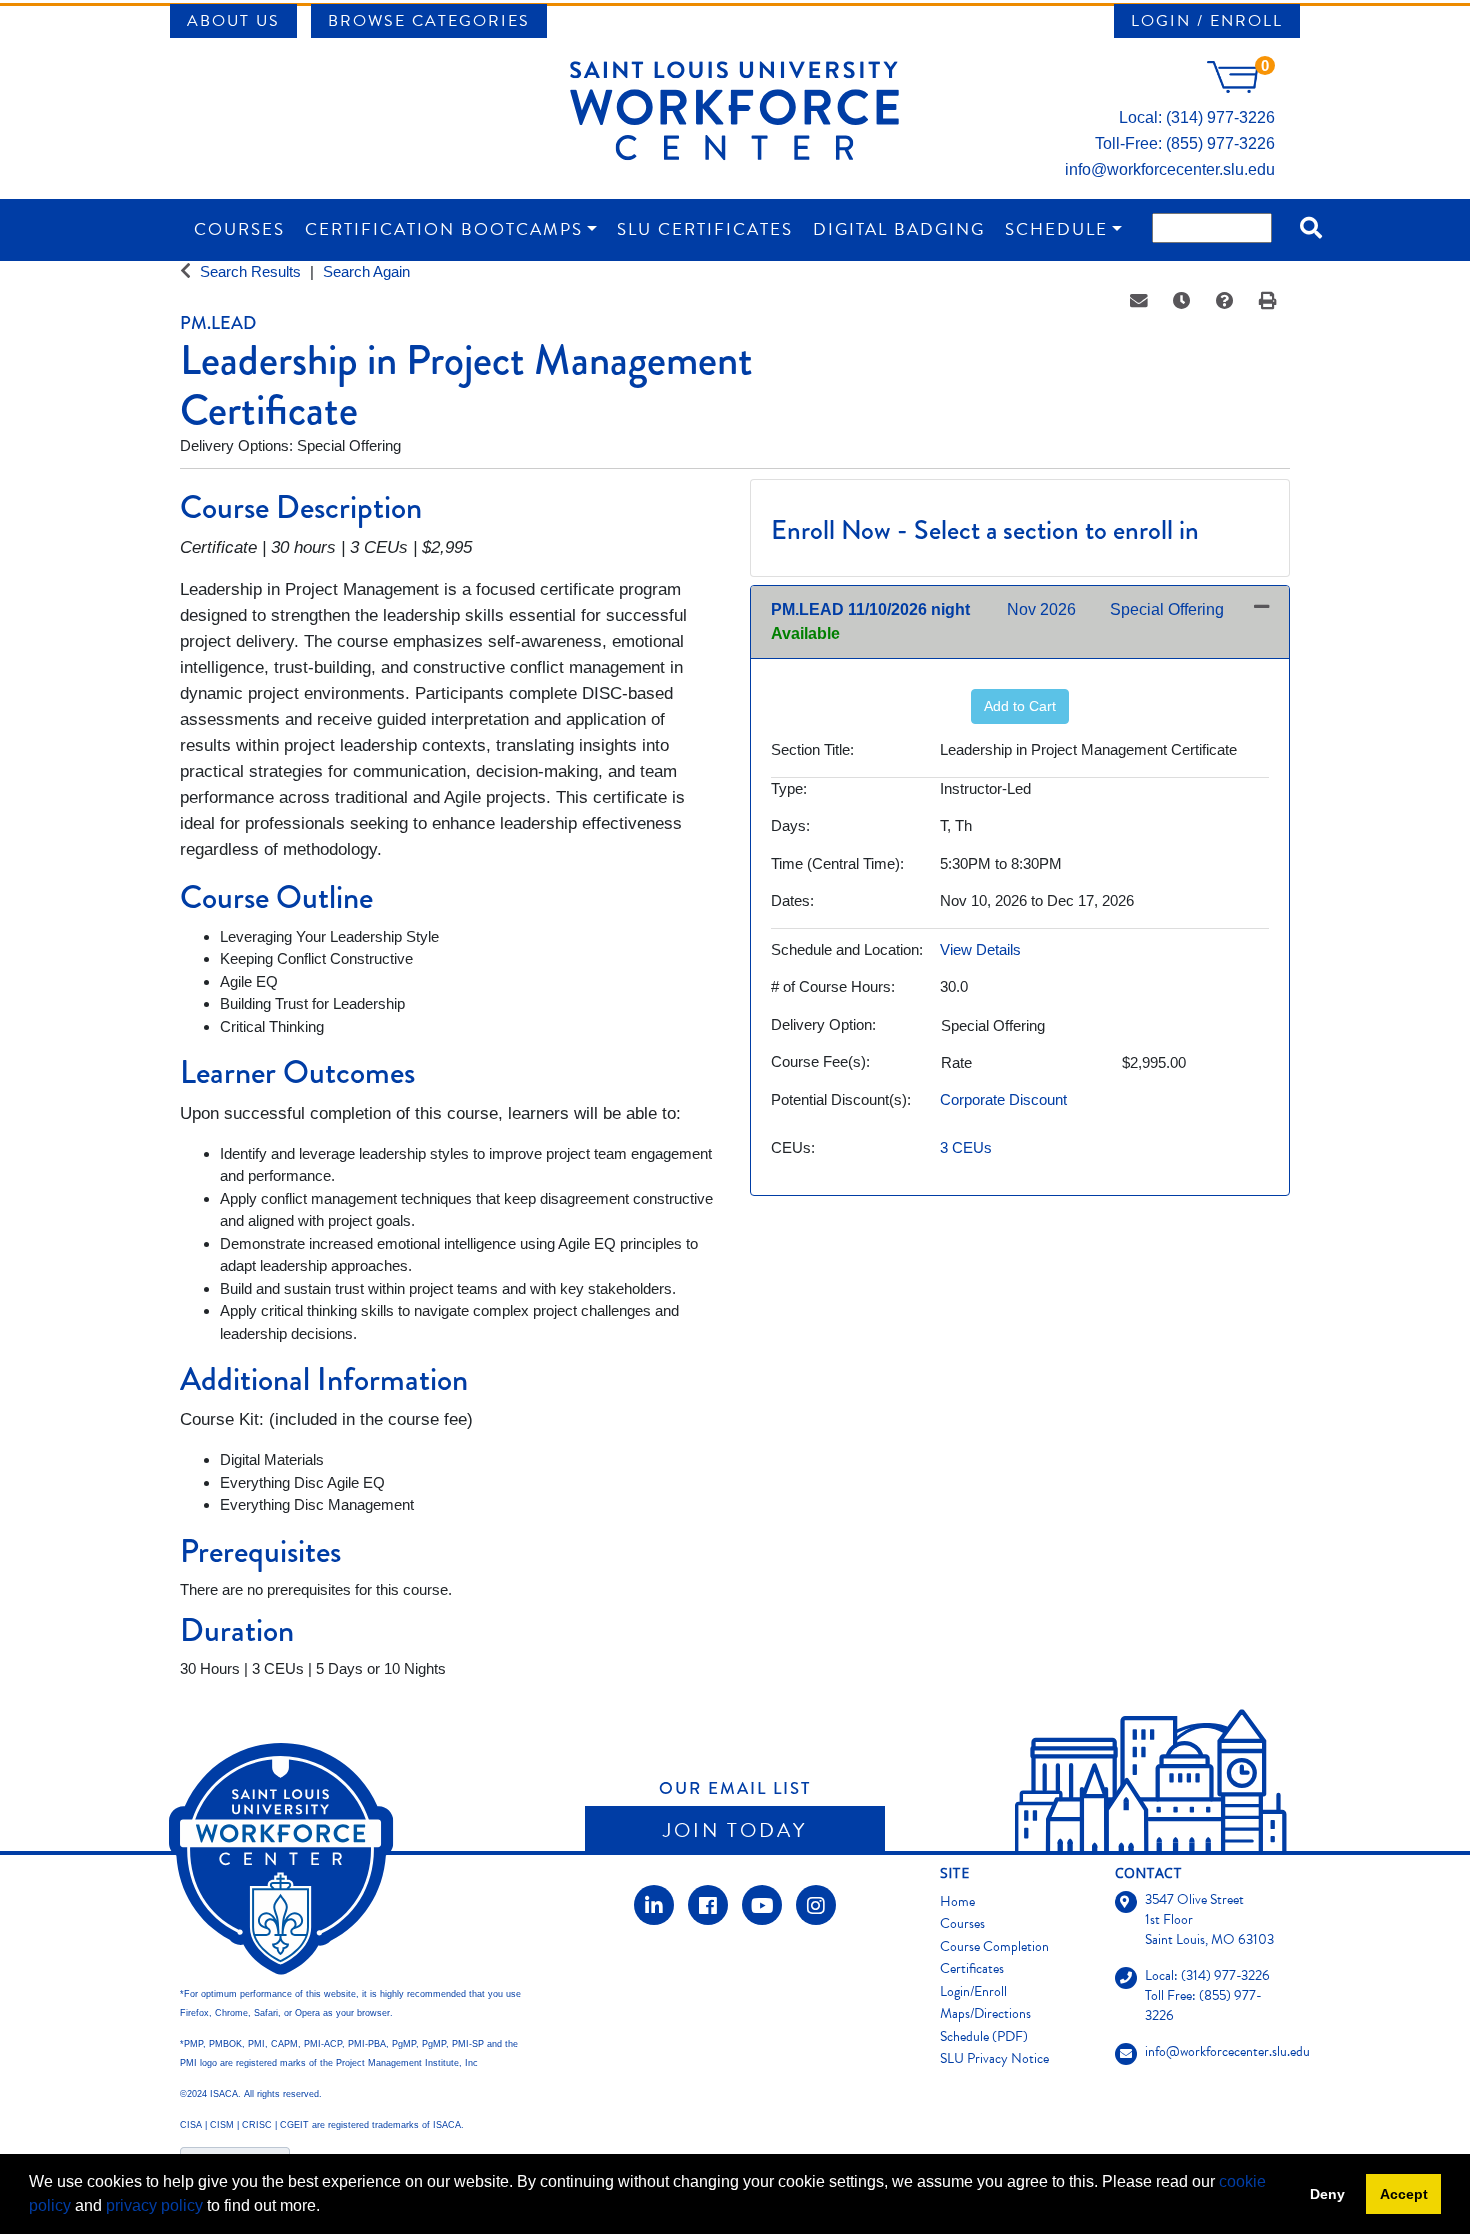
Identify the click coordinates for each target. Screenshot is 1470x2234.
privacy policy (154, 2205)
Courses (239, 229)
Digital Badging (899, 229)
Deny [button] (1327, 2194)
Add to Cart (1020, 706)
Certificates (972, 1968)
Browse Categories (429, 21)
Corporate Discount (1003, 1099)
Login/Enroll (973, 1991)
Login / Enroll (1207, 21)
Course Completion (994, 1946)
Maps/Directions (985, 2013)
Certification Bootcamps (444, 229)
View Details (980, 949)
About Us (233, 21)
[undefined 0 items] (1241, 87)
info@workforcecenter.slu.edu (1170, 169)
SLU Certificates (705, 229)
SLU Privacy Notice (994, 2058)
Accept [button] (1404, 2194)
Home (957, 1901)
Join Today (735, 1830)
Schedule (1056, 229)
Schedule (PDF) (984, 2036)
